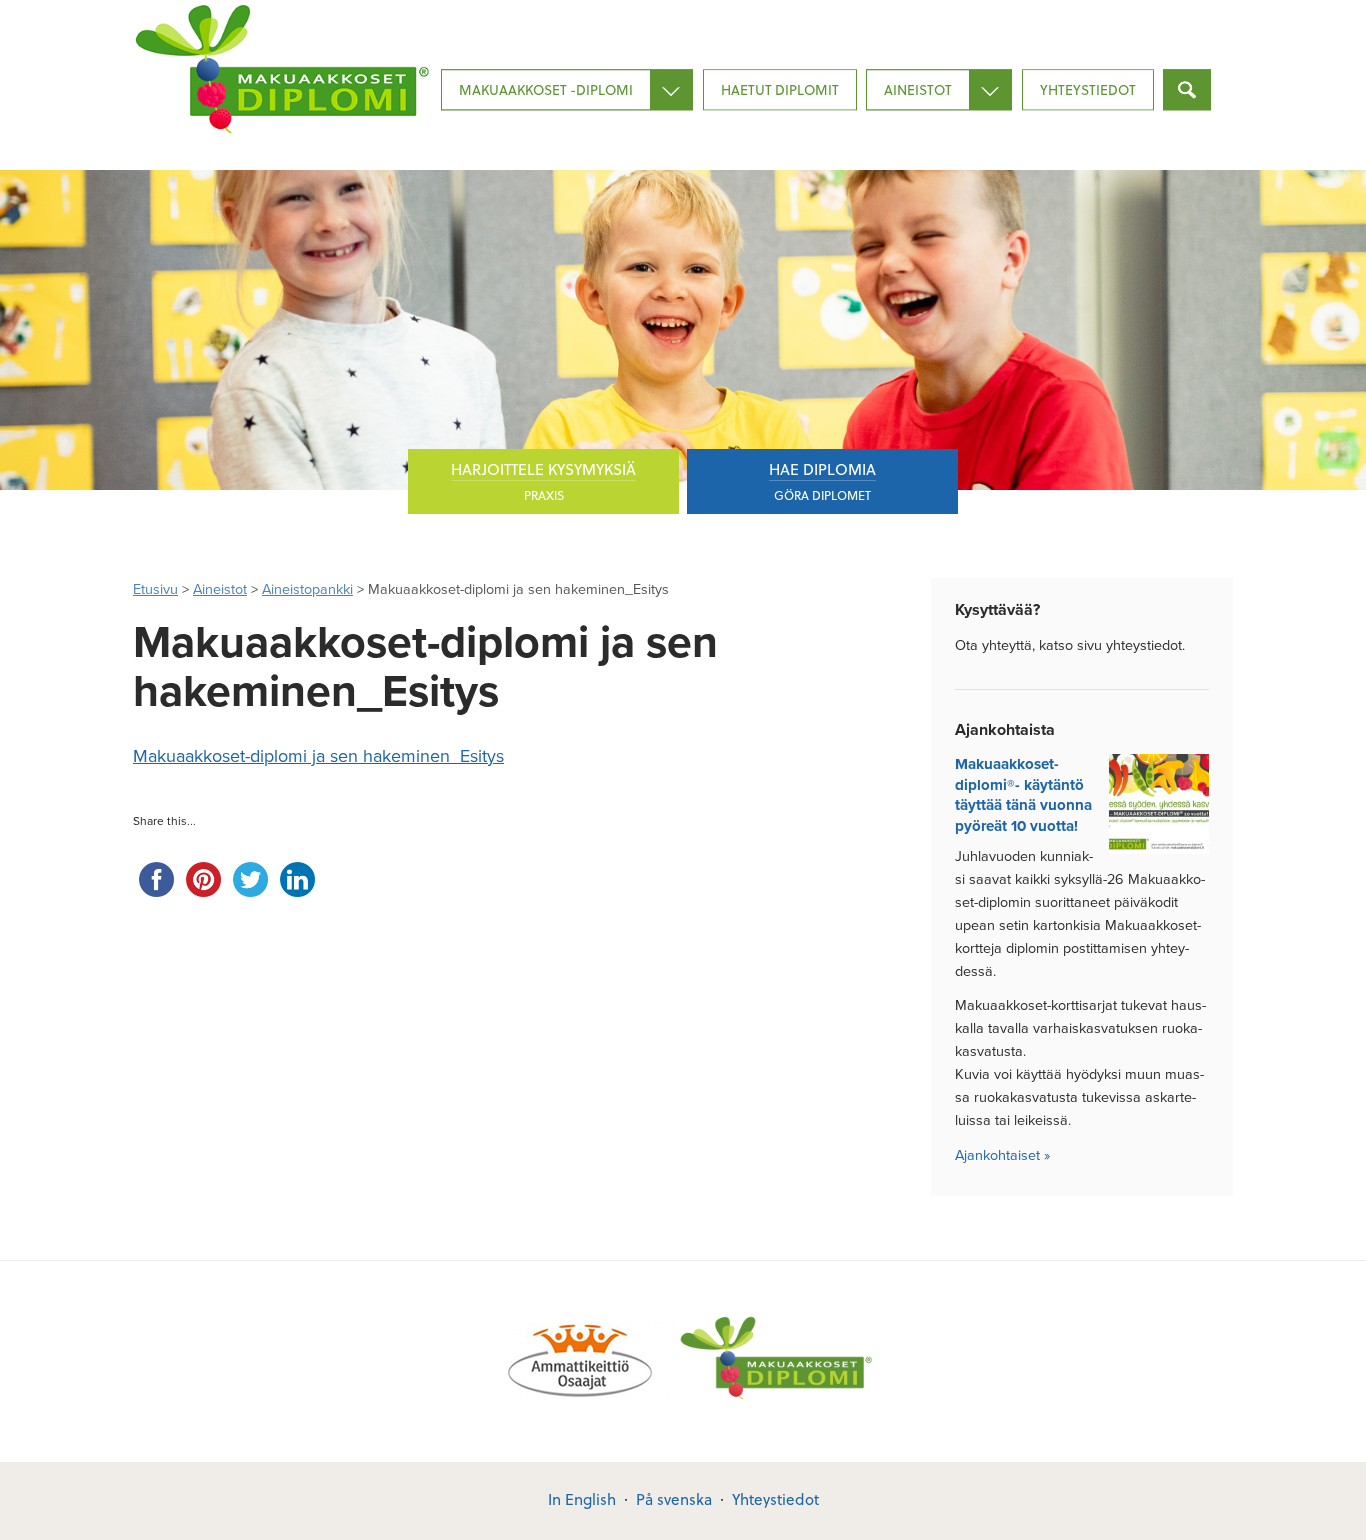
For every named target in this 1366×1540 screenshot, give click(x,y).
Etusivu (155, 589)
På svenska (674, 1499)
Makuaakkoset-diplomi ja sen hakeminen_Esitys (318, 756)
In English (582, 1499)
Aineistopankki (307, 589)
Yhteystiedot (1088, 89)
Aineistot (918, 89)
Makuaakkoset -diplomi (546, 89)
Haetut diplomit (780, 89)
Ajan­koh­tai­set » (1002, 1155)
